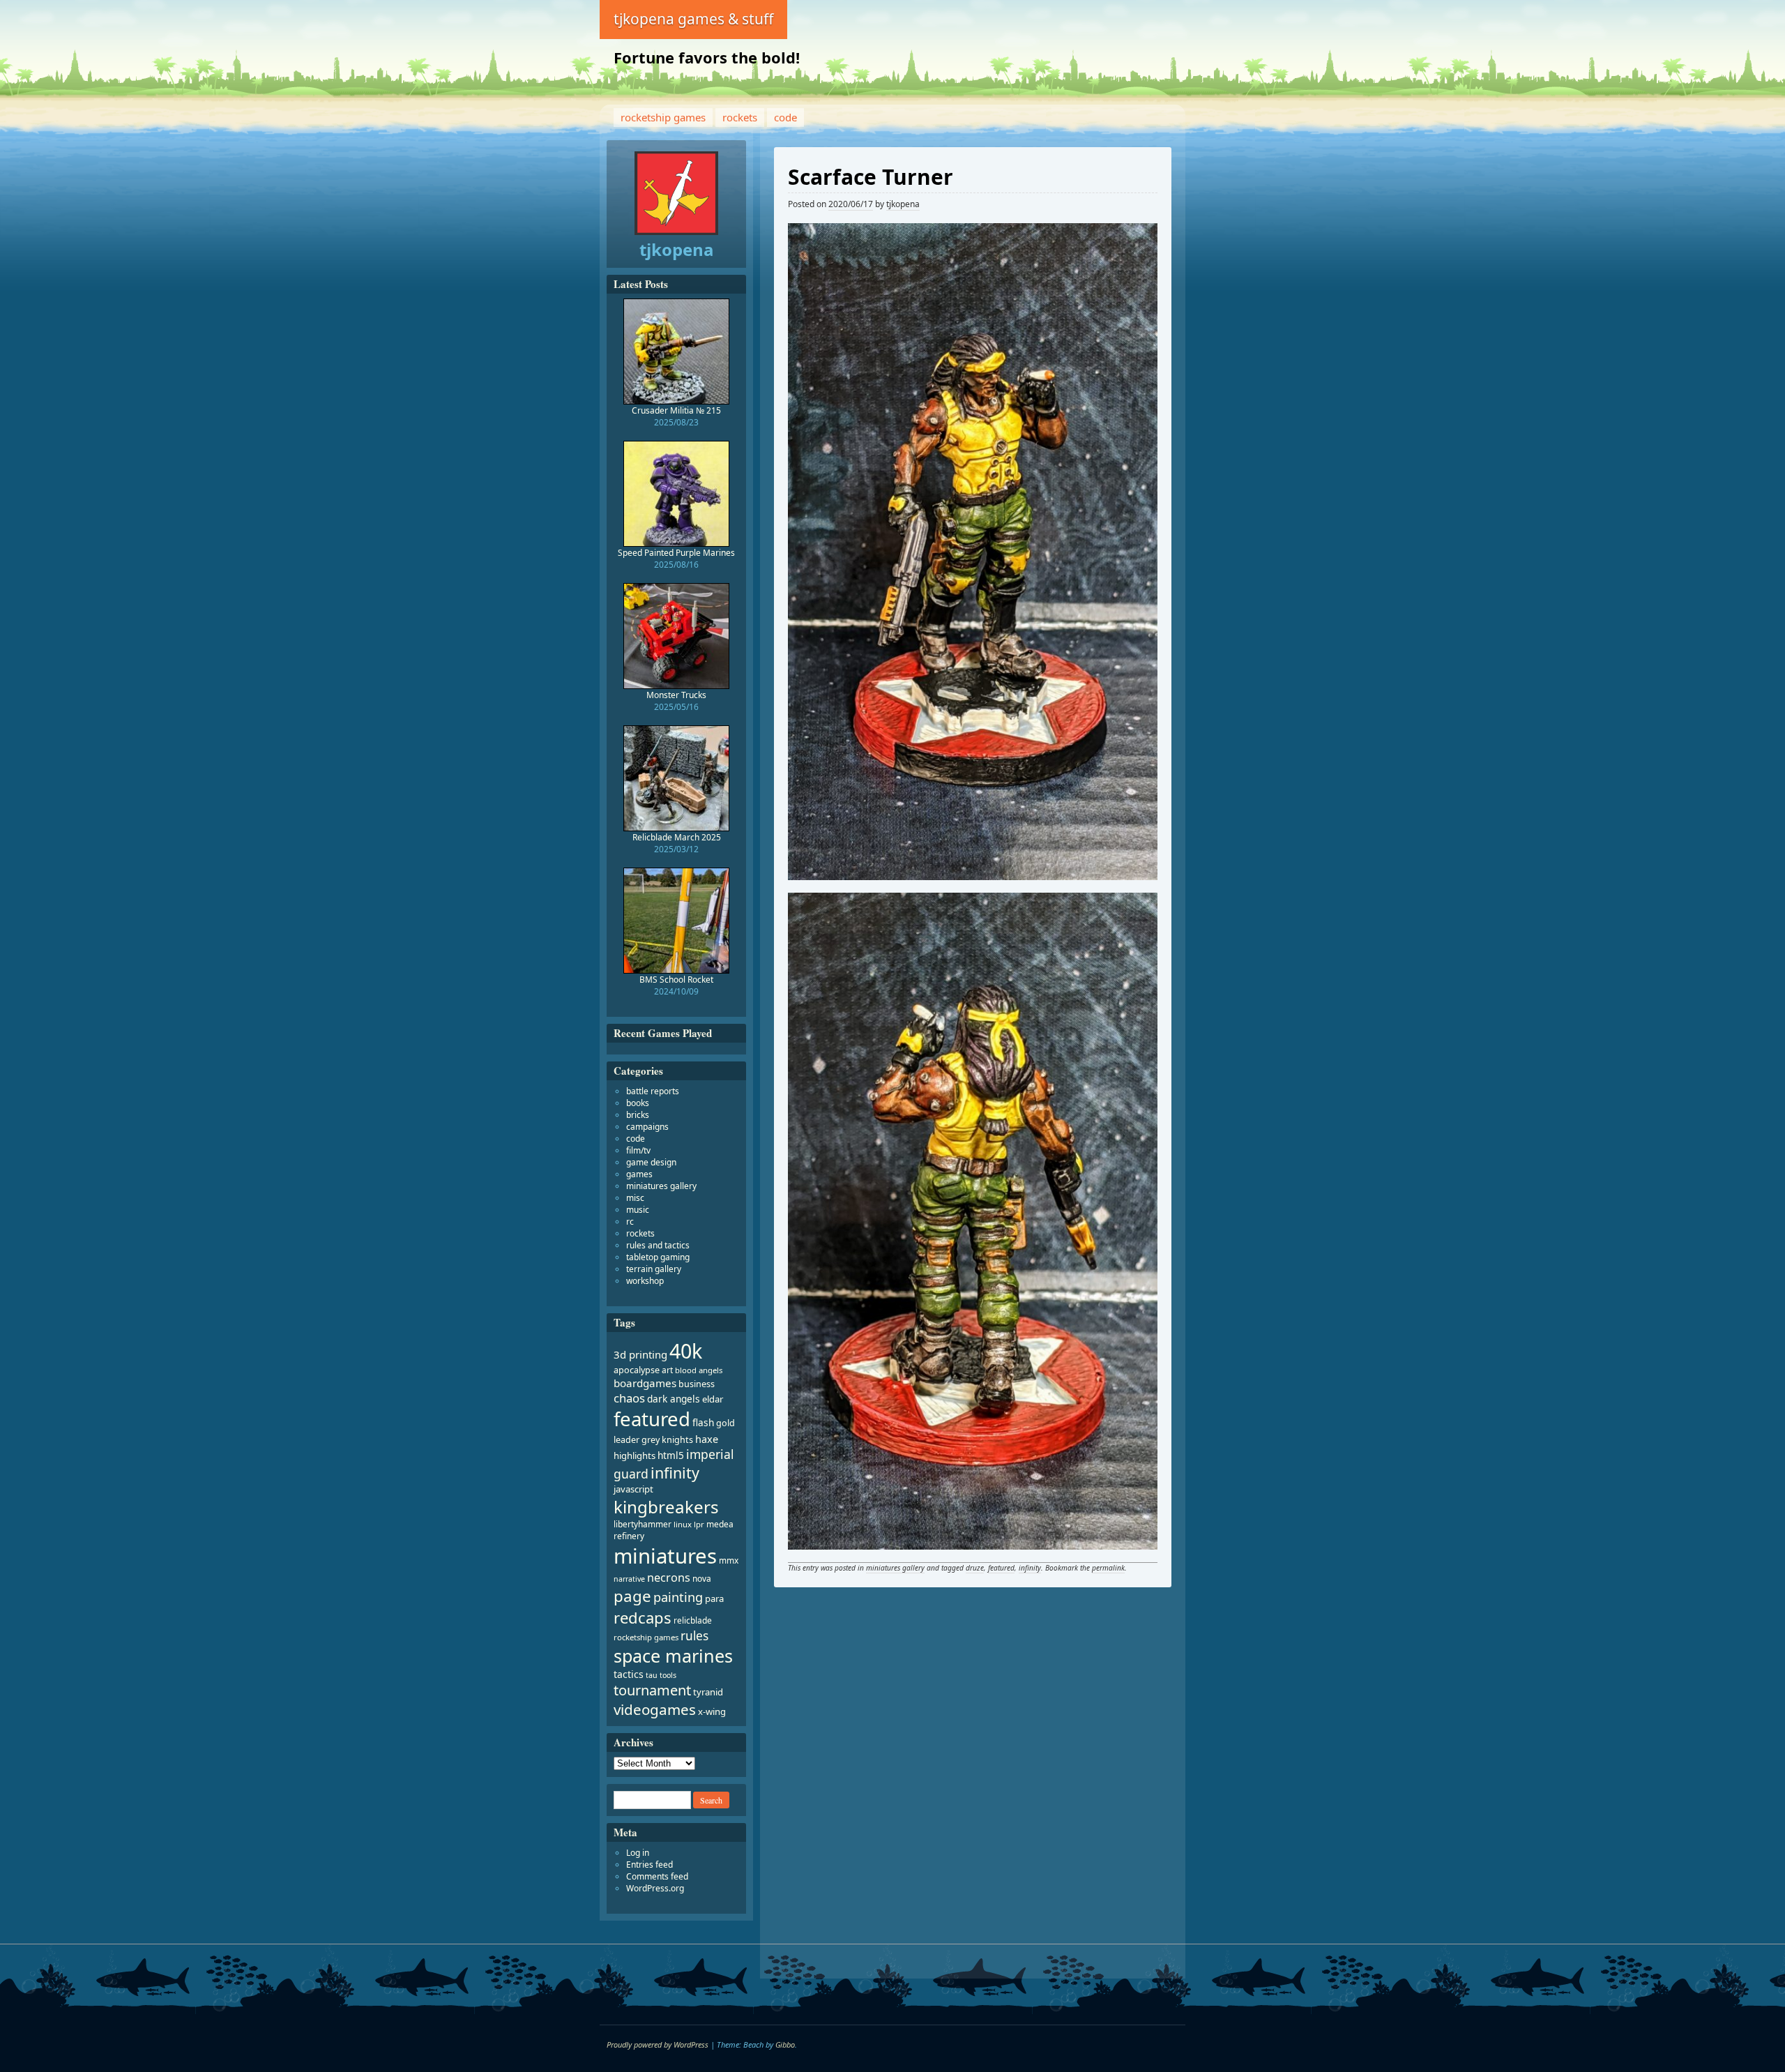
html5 (671, 1455)
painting (678, 1597)
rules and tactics (658, 1245)
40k (686, 1351)
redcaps (643, 1617)
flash (703, 1422)
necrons (669, 1578)
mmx (729, 1560)
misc (635, 1198)
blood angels (699, 1370)
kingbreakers (666, 1507)
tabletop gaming (658, 1257)
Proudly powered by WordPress (658, 2044)
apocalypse (637, 1370)
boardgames (645, 1383)
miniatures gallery (895, 1568)
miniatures (665, 1556)
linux (683, 1524)
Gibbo (785, 2044)
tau (652, 1675)
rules (694, 1636)
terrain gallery (654, 1269)
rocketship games (663, 117)
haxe (707, 1439)
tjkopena (903, 204)
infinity (1030, 1568)
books (638, 1103)
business (697, 1384)
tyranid (708, 1692)
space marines (673, 1656)
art (667, 1370)
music (638, 1210)
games (639, 1174)
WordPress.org (655, 1888)
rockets (740, 117)
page (632, 1596)
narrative (629, 1579)
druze (975, 1568)
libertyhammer (643, 1524)
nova (702, 1579)
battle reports (653, 1091)
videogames (655, 1709)
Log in (638, 1853)
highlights (635, 1455)
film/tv (638, 1150)
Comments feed (657, 1876)
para (714, 1598)
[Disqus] (973, 1788)
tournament (652, 1690)
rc (630, 1222)
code (785, 117)
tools (668, 1675)
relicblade (693, 1620)
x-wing (712, 1711)
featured (1001, 1568)
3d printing (640, 1354)
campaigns (647, 1127)
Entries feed (650, 1865)
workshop (645, 1281)
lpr (699, 1524)
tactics (629, 1674)
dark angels (674, 1399)
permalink (1108, 1568)
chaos (629, 1398)
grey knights (667, 1440)
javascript (633, 1489)
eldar (713, 1399)
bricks (638, 1115)
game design (651, 1162)
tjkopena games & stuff (693, 19)
